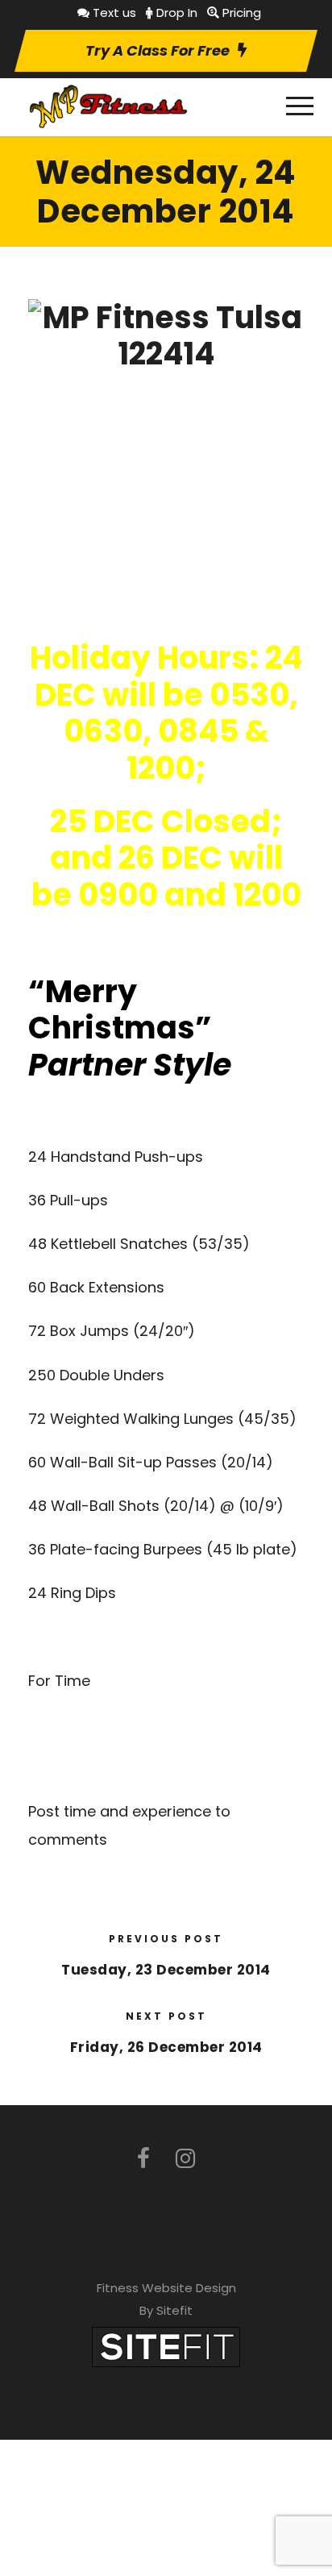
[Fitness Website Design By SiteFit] (166, 2346)
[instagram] (185, 2159)
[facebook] (143, 2159)
